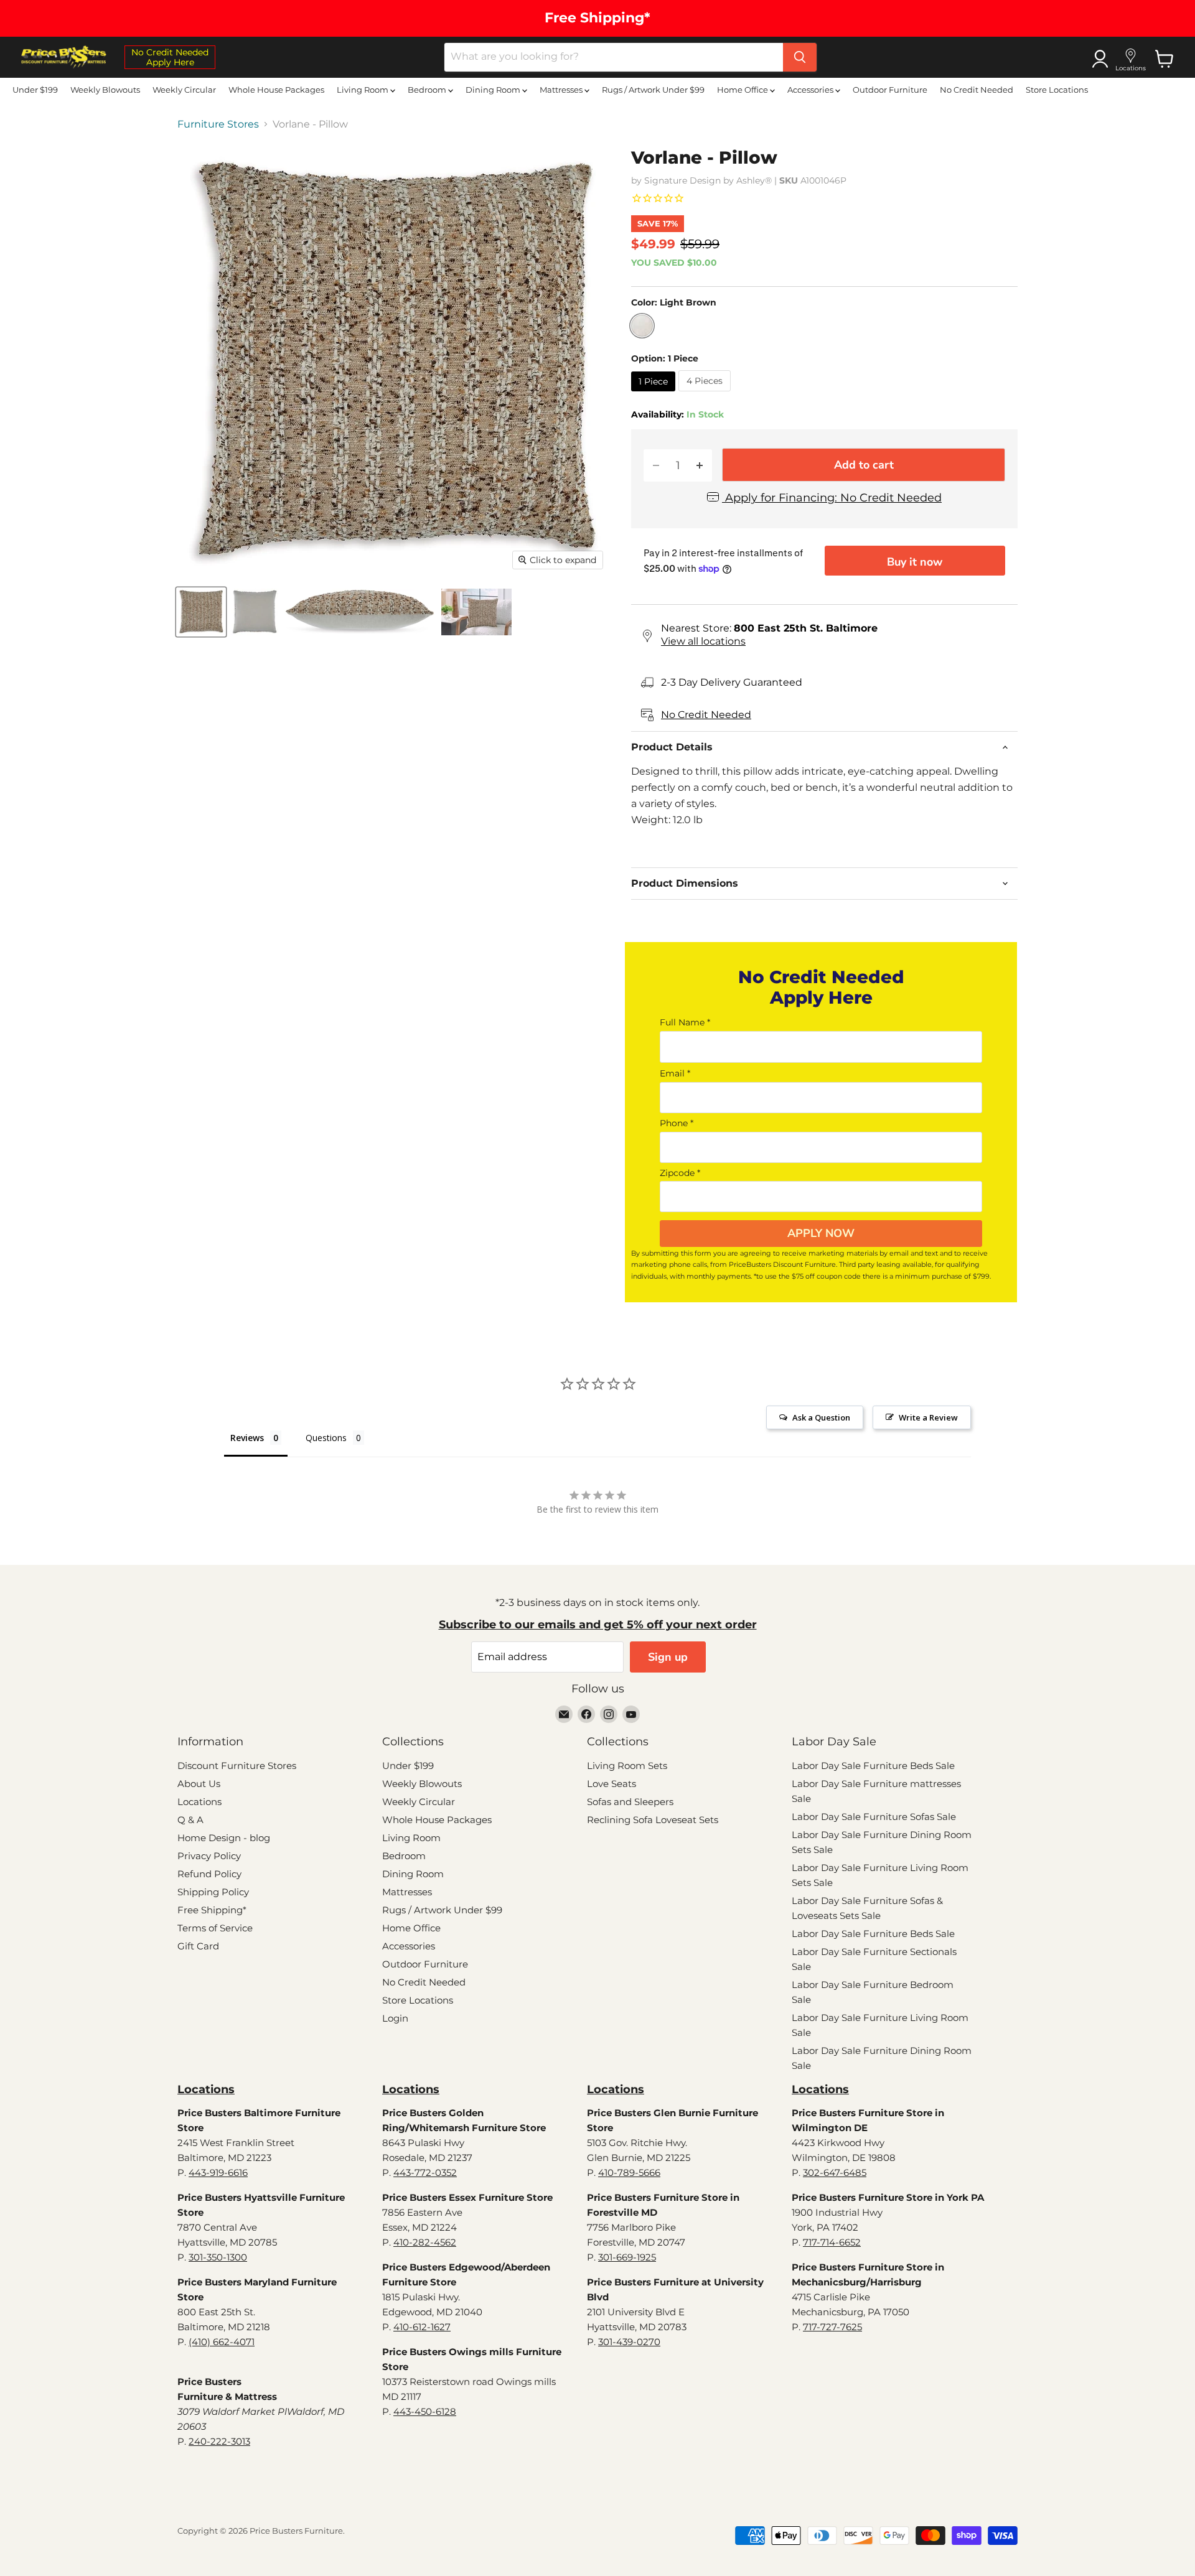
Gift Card (198, 1946)
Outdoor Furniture (890, 90)
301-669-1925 (627, 2257)
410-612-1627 (422, 2327)
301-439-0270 (629, 2342)
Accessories (811, 90)
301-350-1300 (218, 2257)
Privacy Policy (209, 1856)
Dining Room (494, 90)
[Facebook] (586, 1714)
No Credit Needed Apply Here (170, 57)
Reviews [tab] (247, 1438)
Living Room (363, 90)
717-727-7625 (832, 2327)
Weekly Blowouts (105, 90)
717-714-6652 (832, 2242)
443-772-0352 (425, 2172)
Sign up (668, 1657)
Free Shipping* (212, 1910)
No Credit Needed (977, 90)
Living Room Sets (627, 1766)
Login (395, 2018)
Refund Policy (209, 1874)
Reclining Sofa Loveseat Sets (653, 1820)
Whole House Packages (276, 90)
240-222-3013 (219, 2441)
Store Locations (1057, 90)
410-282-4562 (425, 2242)
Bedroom (428, 90)
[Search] (800, 57)
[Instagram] (609, 1714)
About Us (199, 1784)
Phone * (677, 1123)
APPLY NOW (821, 1233)
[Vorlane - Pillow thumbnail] (201, 612)
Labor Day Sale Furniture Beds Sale (873, 1766)
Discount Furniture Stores (237, 1766)
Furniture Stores (218, 124)
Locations (199, 1802)
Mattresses (562, 90)
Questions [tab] (326, 1438)
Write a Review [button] (928, 1417)
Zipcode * (680, 1173)
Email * (675, 1073)
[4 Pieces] (706, 394)
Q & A (190, 1820)
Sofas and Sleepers (630, 1802)
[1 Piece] (655, 394)
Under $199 (35, 90)
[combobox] (614, 57)
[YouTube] (631, 1714)
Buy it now (915, 562)
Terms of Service (215, 1928)
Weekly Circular (184, 90)
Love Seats (612, 1784)
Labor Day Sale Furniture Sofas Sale (874, 1817)
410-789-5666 (629, 2172)
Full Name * (685, 1022)
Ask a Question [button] (821, 1417)
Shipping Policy (213, 1892)
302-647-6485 (835, 2172)
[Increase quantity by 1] (700, 466)
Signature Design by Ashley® (708, 180)
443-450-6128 (425, 2411)
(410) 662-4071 (222, 2342)
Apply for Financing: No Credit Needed (832, 498)
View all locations (703, 641)
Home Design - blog (224, 1838)
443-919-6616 (218, 2172)
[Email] (564, 1714)
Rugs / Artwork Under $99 (653, 90)
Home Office (743, 90)
